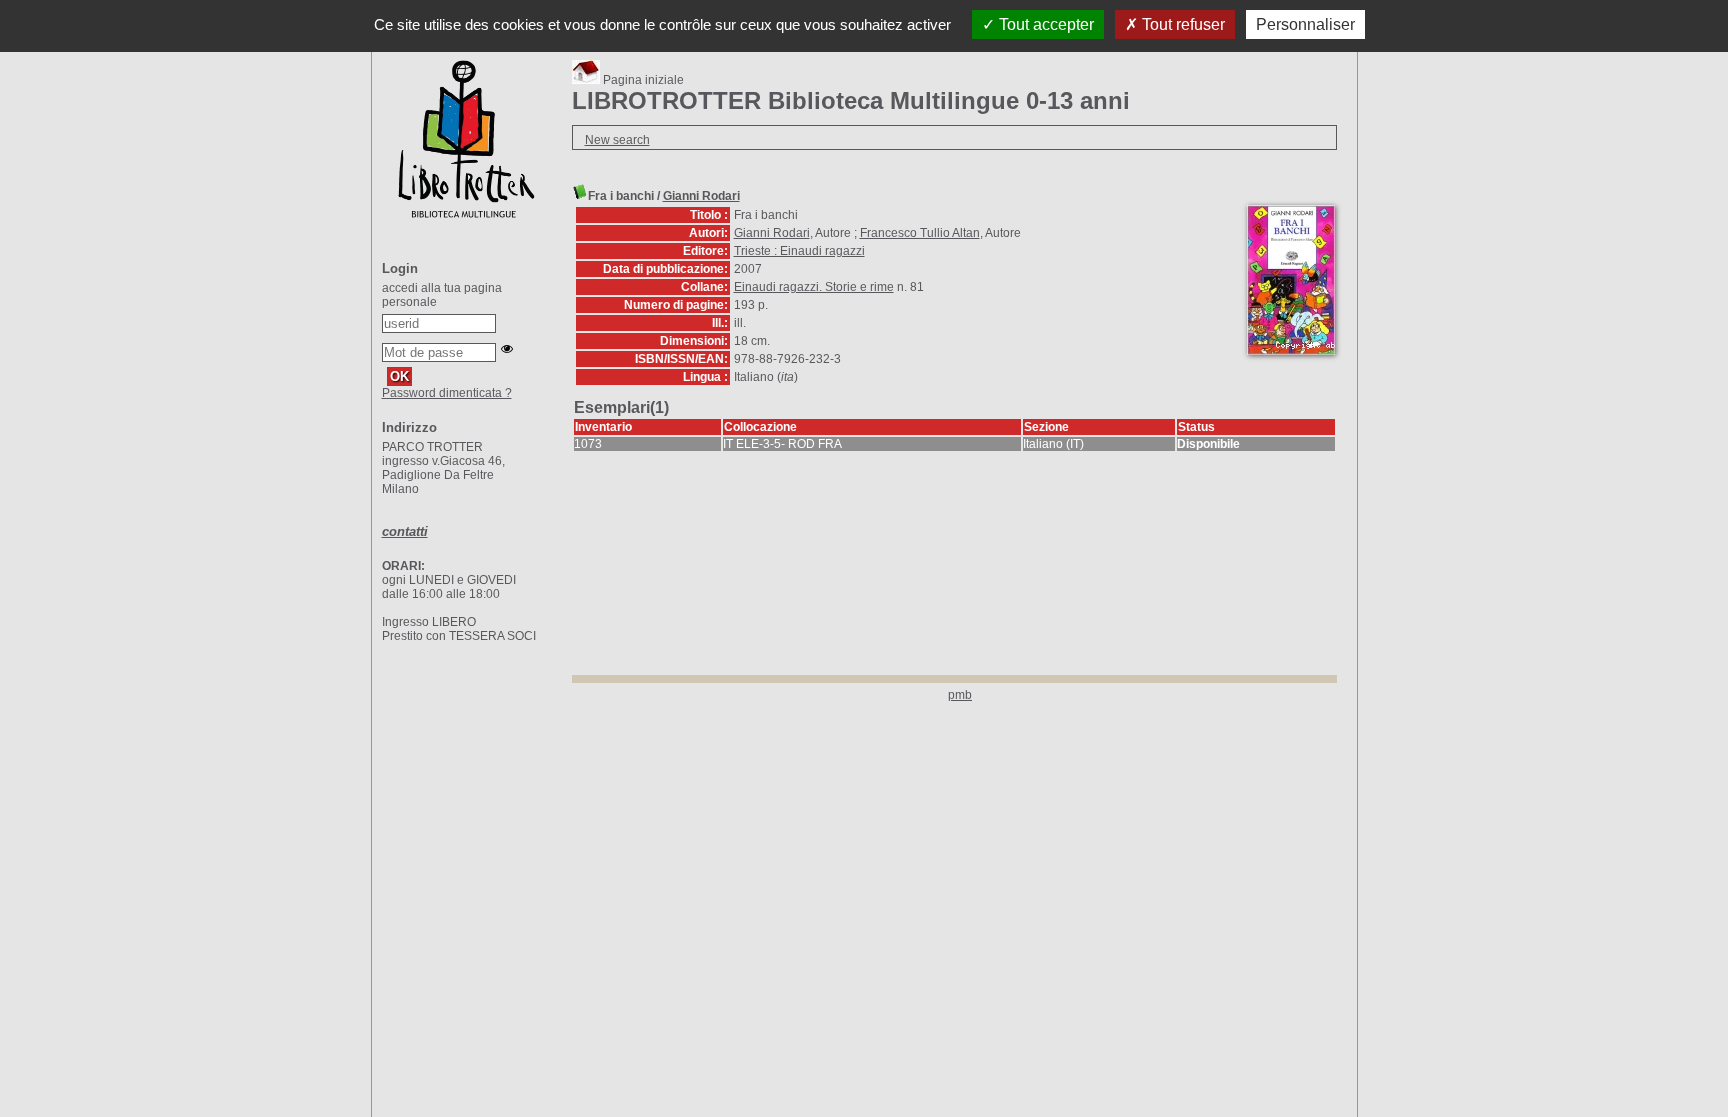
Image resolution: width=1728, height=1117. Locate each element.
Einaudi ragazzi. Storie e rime (814, 287)
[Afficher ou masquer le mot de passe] (507, 349)
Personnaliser (1305, 24)
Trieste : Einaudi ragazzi (799, 251)
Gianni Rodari (701, 196)
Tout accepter (1044, 24)
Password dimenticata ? (447, 393)
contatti (405, 531)
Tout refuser (1181, 24)
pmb (960, 695)
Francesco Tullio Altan (920, 233)
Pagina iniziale (642, 80)
